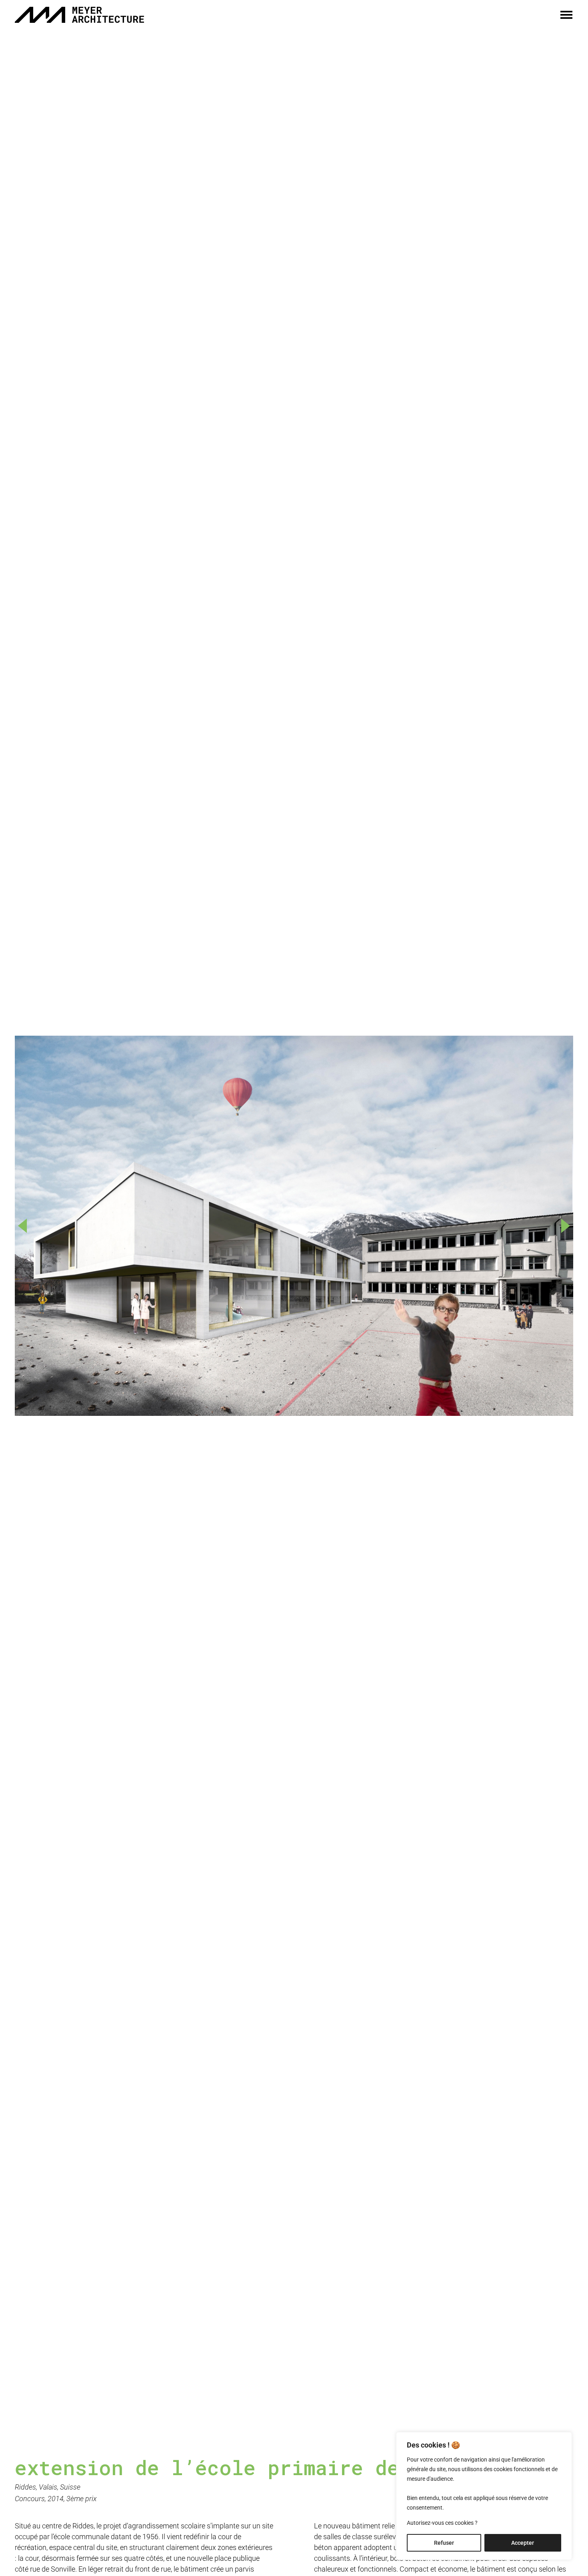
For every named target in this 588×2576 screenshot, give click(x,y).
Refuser (444, 2543)
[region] (484, 2496)
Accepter (523, 2543)
